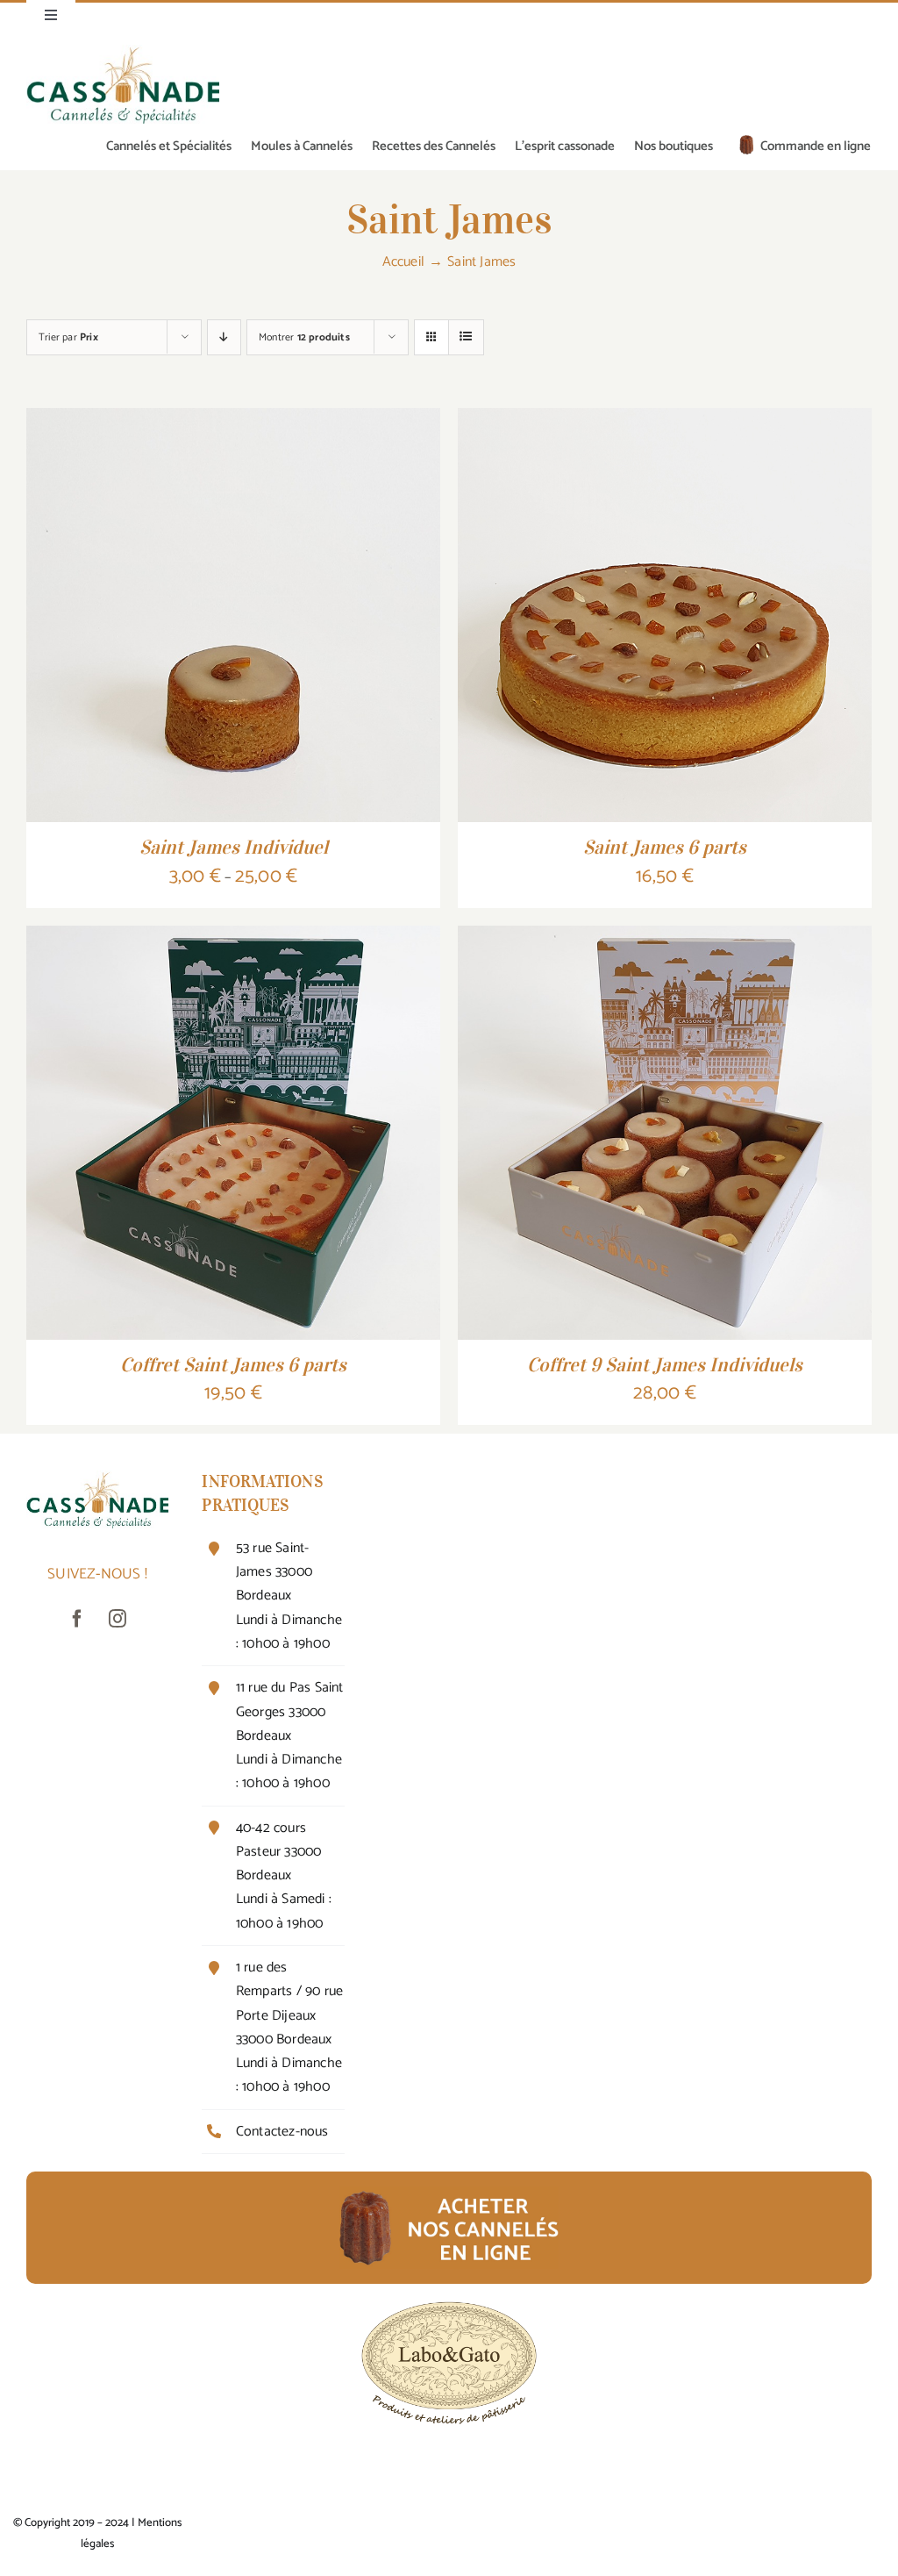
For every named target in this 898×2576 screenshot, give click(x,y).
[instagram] (118, 1619)
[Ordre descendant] (224, 337)
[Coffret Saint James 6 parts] (233, 939)
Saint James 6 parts (665, 847)
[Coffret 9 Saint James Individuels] (665, 939)
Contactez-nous (282, 2132)
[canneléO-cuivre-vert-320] (123, 52)
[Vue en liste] (466, 337)
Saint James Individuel (234, 847)
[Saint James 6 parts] (665, 421)
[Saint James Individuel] (233, 421)
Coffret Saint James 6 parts (233, 1364)
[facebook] (77, 1619)
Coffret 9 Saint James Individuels (665, 1364)
